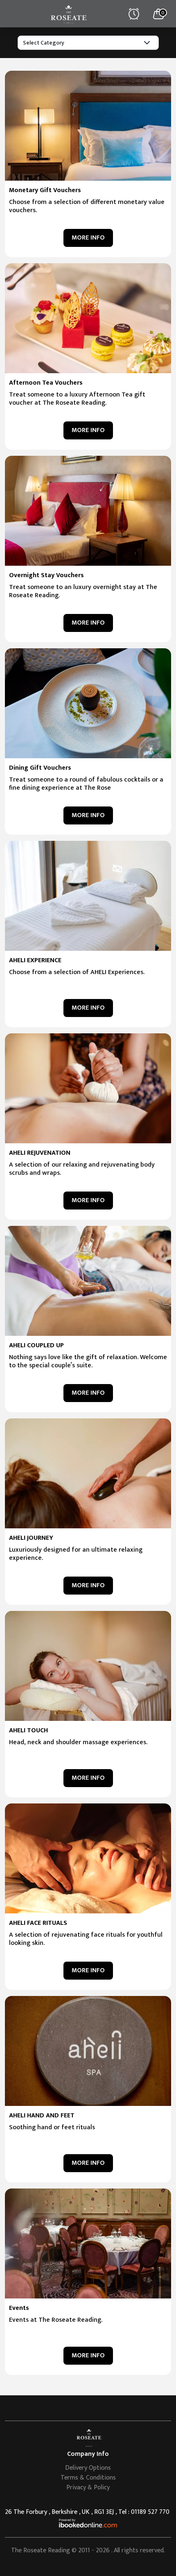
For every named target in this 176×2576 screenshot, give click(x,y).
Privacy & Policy (88, 2488)
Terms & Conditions (88, 2478)
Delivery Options (88, 2468)
